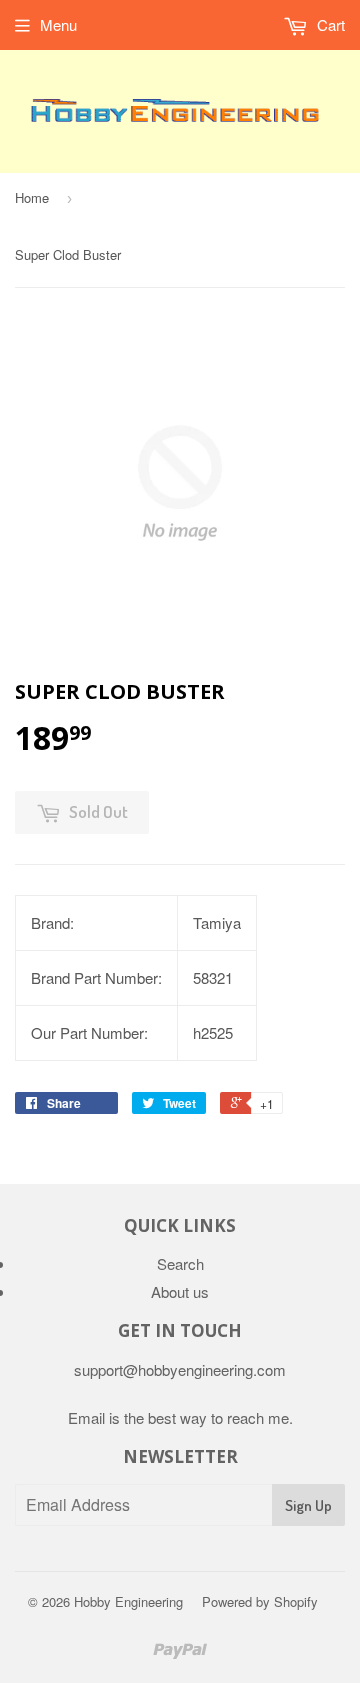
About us (180, 1291)
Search (180, 1263)
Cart (329, 24)
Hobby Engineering (128, 1601)
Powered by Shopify (260, 1601)
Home (32, 197)
